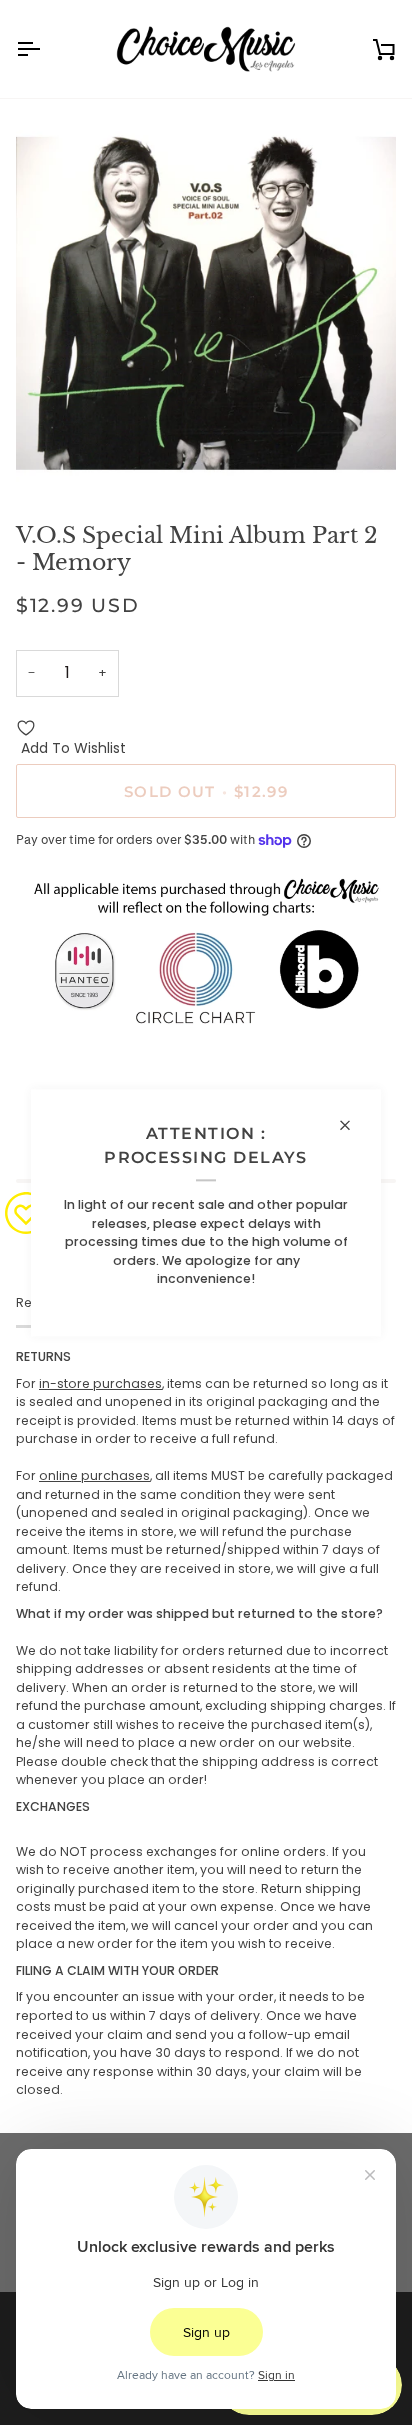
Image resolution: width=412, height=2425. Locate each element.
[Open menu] (46, 49)
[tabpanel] (206, 1724)
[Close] (353, 1125)
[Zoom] (53, 454)
